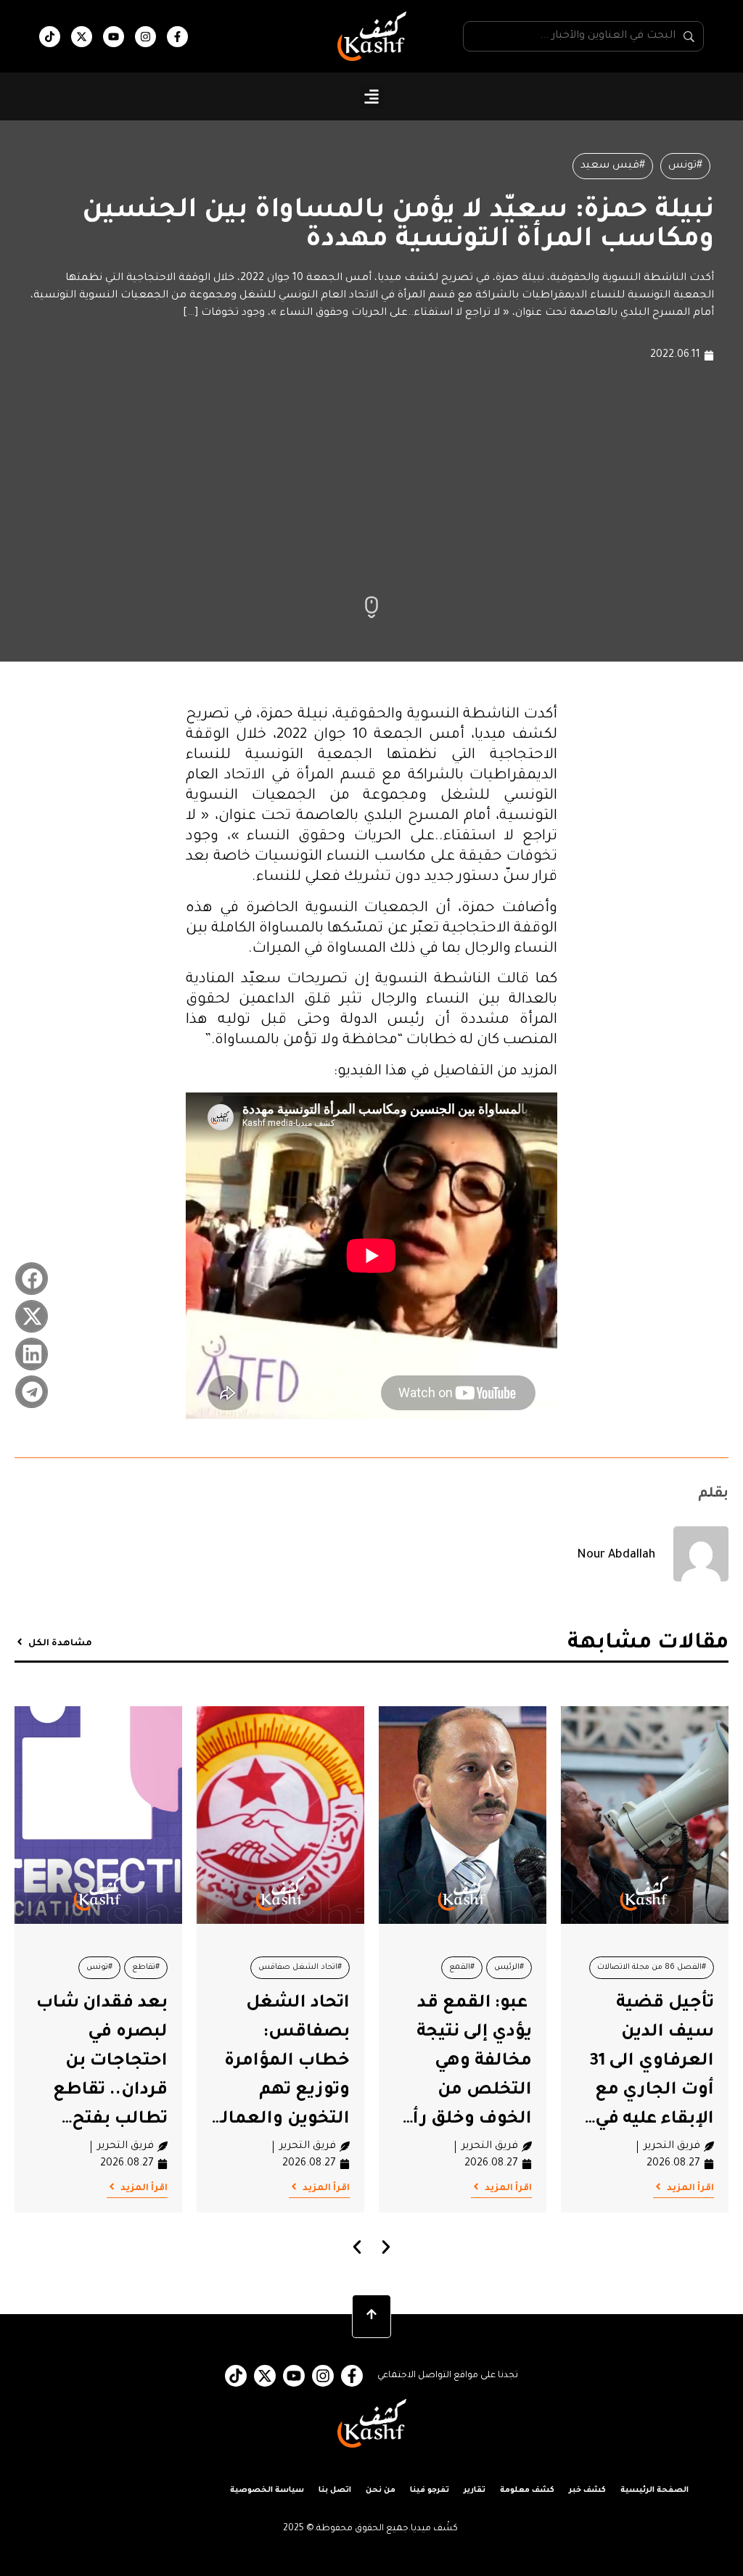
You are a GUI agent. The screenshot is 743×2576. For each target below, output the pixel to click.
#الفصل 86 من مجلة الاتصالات (652, 1967)
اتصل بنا (335, 2490)
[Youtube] (114, 37)
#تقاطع (146, 1967)
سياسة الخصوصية (267, 2490)
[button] (372, 97)
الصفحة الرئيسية (654, 2490)
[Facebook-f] (177, 37)
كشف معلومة (527, 2490)
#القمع (462, 1967)
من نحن (381, 2490)
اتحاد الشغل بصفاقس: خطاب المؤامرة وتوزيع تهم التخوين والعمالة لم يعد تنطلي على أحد (281, 2091)
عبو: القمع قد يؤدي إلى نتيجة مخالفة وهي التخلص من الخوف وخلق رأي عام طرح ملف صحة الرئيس (465, 2091)
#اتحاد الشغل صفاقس (300, 1967)
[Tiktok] (50, 37)
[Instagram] (145, 37)
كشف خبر (587, 2490)
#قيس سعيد (613, 166)
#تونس (685, 166)
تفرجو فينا (430, 2490)
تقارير (475, 2490)
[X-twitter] (82, 37)
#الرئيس (509, 1967)
